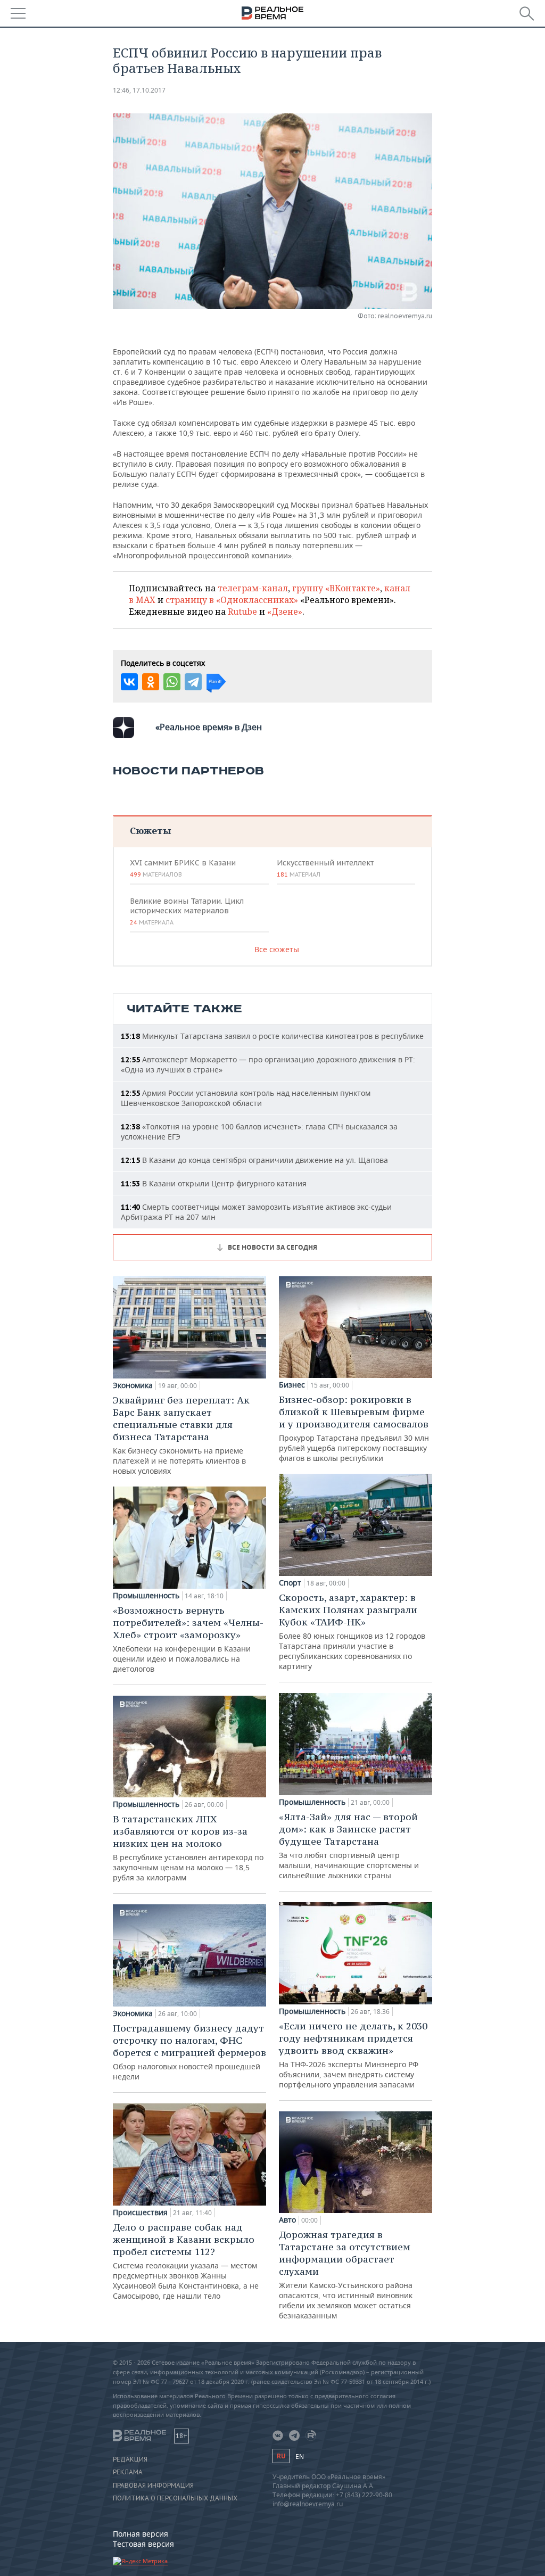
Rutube (242, 612)
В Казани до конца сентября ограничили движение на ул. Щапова (254, 1160)
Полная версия (141, 2534)
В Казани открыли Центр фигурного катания (214, 1183)
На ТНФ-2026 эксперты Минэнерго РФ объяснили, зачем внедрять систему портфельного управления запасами (353, 2055)
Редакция (130, 2459)
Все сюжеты (277, 949)
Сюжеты (150, 831)
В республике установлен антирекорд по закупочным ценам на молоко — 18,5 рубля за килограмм (188, 1848)
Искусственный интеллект (325, 868)
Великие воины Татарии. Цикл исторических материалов (187, 911)
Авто (287, 2220)
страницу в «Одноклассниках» (232, 600)
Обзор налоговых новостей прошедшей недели (189, 2052)
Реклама (128, 2472)
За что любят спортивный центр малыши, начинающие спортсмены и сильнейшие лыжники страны (349, 1846)
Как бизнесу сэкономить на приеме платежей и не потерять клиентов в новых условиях (181, 1435)
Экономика (133, 1385)
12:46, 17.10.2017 (139, 90)
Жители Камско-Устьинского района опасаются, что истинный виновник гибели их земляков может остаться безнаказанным (346, 2274)
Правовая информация (153, 2486)
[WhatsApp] (172, 682)
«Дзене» (285, 612)
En (300, 2457)
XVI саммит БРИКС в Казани (183, 868)
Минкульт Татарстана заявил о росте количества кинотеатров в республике (272, 1036)
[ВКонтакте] (129, 682)
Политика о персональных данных (175, 2498)
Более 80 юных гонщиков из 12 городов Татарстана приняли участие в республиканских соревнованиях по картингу (352, 1631)
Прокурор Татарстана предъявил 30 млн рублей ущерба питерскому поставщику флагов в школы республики (354, 1428)
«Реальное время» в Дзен (209, 727)
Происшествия (140, 2212)
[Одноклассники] (151, 682)
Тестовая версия (143, 2544)
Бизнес (292, 1385)
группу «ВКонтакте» (336, 588)
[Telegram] (193, 682)
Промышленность (146, 1596)
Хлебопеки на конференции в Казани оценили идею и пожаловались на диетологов (188, 1639)
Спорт (290, 1583)
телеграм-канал (253, 588)
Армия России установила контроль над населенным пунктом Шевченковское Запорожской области (246, 1098)
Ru (281, 2456)
